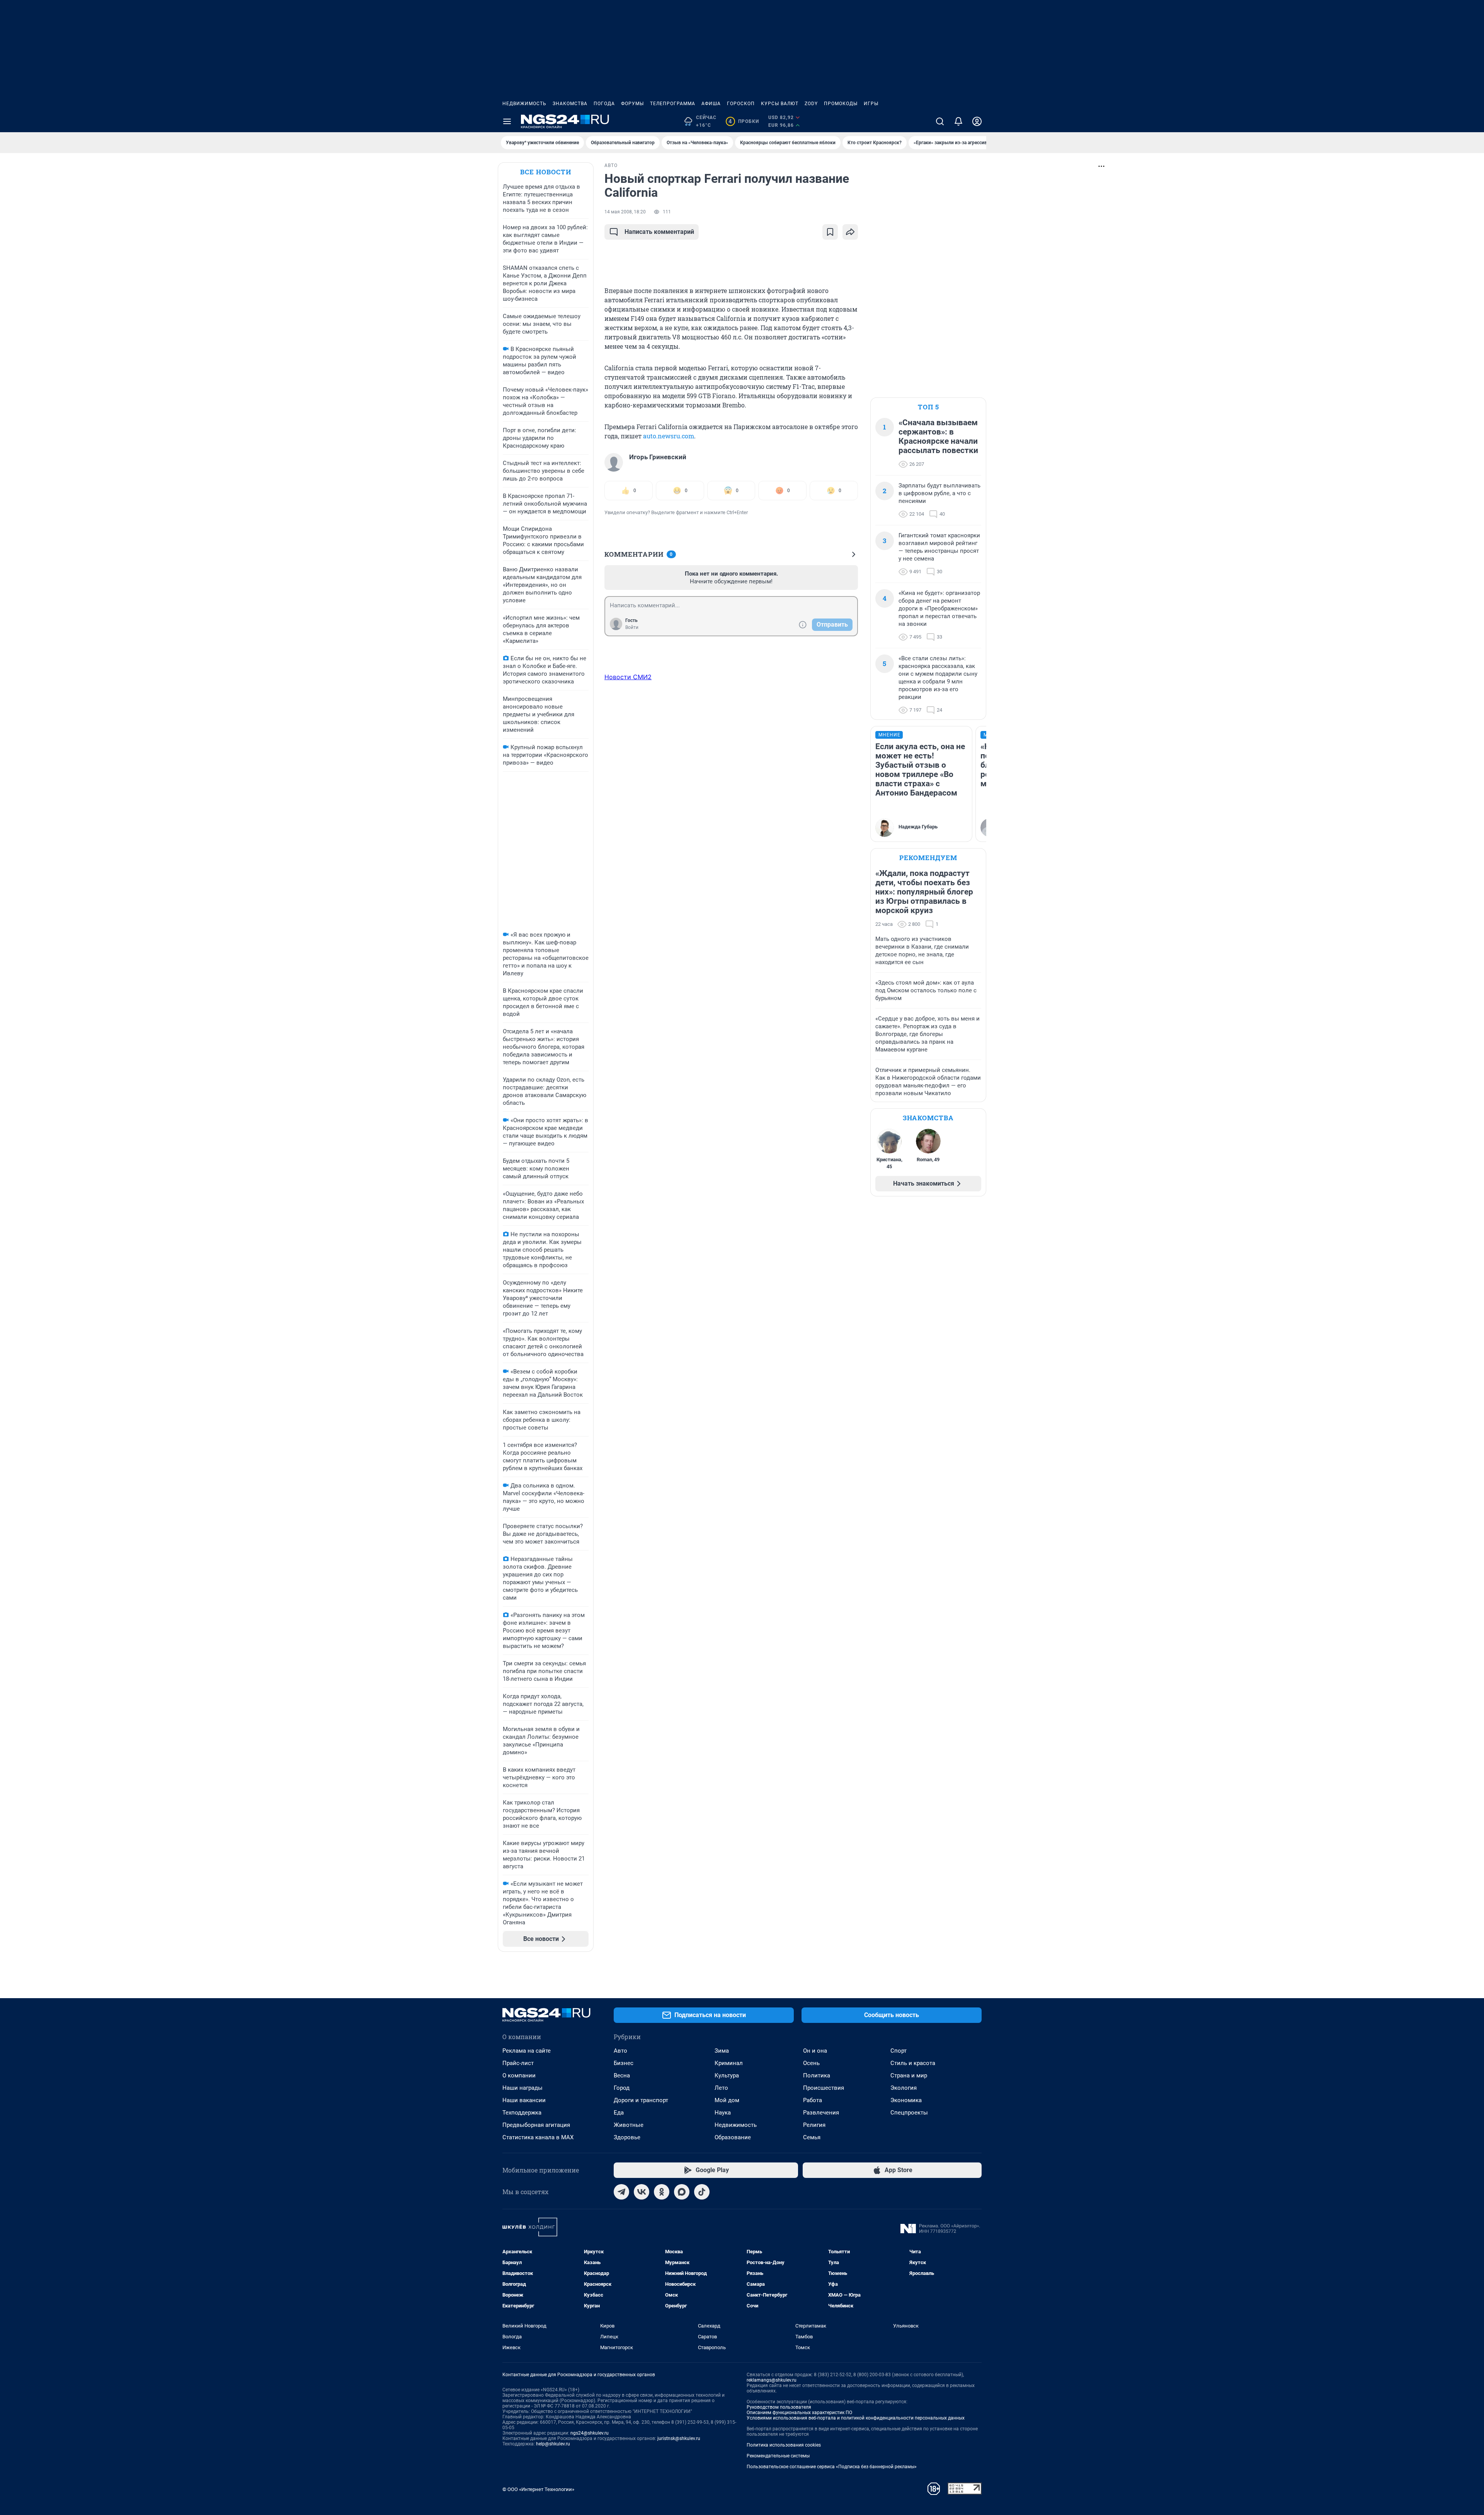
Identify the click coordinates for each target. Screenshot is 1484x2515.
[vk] (642, 2192)
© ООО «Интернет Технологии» (538, 2489)
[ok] (662, 2192)
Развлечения (821, 2113)
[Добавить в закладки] (830, 232)
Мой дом (727, 2100)
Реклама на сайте (527, 2051)
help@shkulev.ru (553, 2444)
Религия (814, 2125)
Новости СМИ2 (628, 677)
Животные (629, 2125)
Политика (817, 2075)
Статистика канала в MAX (538, 2137)
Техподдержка (522, 2113)
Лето (721, 2088)
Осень (811, 2063)
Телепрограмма (673, 104)
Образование (733, 2137)
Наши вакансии (524, 2100)
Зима (722, 2051)
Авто (620, 2051)
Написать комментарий (659, 232)
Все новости (546, 172)
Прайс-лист (518, 2063)
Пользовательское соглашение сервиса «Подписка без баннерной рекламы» (832, 2467)
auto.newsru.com (669, 436)
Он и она (815, 2051)
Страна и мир (909, 2075)
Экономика (906, 2100)
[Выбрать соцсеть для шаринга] (850, 232)
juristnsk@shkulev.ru (679, 2438)
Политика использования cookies (784, 2445)
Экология (904, 2088)
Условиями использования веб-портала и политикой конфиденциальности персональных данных (856, 2418)
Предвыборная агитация (536, 2125)
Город (622, 2088)
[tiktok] (702, 2192)
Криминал (729, 2063)
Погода (604, 104)
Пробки (744, 121)
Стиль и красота (913, 2063)
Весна (622, 2075)
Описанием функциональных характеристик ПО (799, 2413)
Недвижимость (524, 104)
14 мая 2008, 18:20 (625, 212)
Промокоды (841, 104)
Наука (723, 2113)
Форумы (632, 104)
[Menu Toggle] (507, 121)
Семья (812, 2137)
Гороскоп (741, 104)
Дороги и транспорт (641, 2100)
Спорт (899, 2051)
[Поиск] (940, 121)
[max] (682, 2192)
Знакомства (570, 104)
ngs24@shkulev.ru (590, 2433)
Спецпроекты (909, 2113)
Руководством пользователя (779, 2407)
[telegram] (621, 2192)
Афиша (711, 104)
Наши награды (522, 2088)
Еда (619, 2113)
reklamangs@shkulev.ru (772, 2380)
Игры (871, 104)
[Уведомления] (958, 121)
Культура (727, 2075)
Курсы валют (780, 104)
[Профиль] (977, 121)
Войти (632, 627)
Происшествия (824, 2088)
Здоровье (627, 2137)
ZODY (811, 104)
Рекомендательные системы (778, 2456)
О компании (519, 2075)
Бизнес (624, 2063)
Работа (813, 2100)
